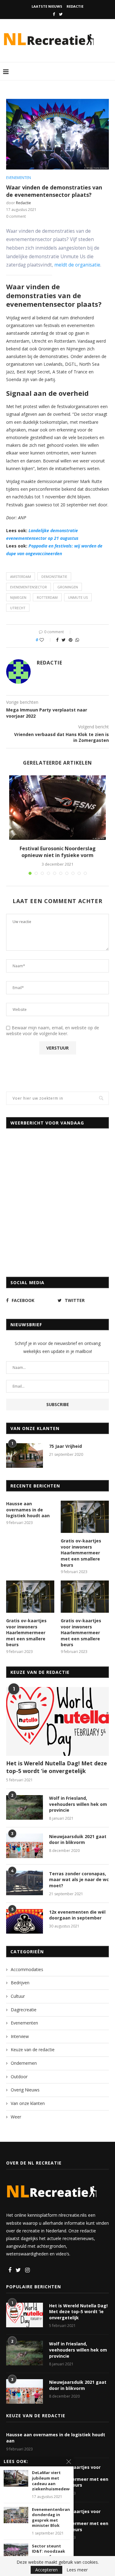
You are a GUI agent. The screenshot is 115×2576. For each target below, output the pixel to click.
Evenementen (19, 178)
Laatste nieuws (47, 6)
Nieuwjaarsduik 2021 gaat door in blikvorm (78, 1839)
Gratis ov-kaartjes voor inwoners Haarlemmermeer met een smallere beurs (81, 1553)
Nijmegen (18, 597)
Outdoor (19, 2077)
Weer (16, 2117)
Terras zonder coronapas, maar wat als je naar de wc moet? (79, 1880)
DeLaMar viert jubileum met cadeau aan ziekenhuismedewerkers (51, 2481)
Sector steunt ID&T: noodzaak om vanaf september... (48, 2554)
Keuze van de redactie (33, 2050)
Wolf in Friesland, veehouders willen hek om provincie (78, 1804)
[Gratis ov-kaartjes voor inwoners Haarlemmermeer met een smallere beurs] (85, 1517)
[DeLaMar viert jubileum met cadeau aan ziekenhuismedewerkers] (16, 2478)
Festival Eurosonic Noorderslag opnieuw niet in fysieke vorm (58, 852)
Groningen (68, 587)
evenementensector (29, 587)
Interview (20, 2036)
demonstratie (54, 577)
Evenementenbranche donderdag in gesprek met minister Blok (51, 2518)
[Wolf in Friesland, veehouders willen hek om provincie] (25, 1807)
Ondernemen (24, 2063)
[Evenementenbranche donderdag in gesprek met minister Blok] (16, 2515)
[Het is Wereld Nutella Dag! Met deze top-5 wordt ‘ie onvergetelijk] (57, 1721)
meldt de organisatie (77, 265)
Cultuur (18, 1996)
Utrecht (18, 608)
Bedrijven (20, 1983)
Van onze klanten (28, 2103)
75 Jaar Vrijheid (65, 1446)
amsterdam (21, 577)
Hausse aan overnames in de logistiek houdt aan (28, 1510)
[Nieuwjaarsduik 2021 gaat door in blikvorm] (25, 1846)
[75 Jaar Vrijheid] (25, 1456)
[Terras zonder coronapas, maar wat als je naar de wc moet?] (25, 1883)
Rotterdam (47, 597)
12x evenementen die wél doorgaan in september (77, 1915)
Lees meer (77, 2570)
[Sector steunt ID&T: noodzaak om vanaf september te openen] (16, 2552)
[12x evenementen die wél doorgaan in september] (25, 1921)
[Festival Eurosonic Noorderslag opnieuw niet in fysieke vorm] (57, 808)
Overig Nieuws (25, 2090)
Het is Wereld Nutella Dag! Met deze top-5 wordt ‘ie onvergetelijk (57, 1767)
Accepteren (46, 2570)
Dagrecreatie (24, 2010)
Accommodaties (27, 1969)
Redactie (75, 6)
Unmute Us (78, 597)
